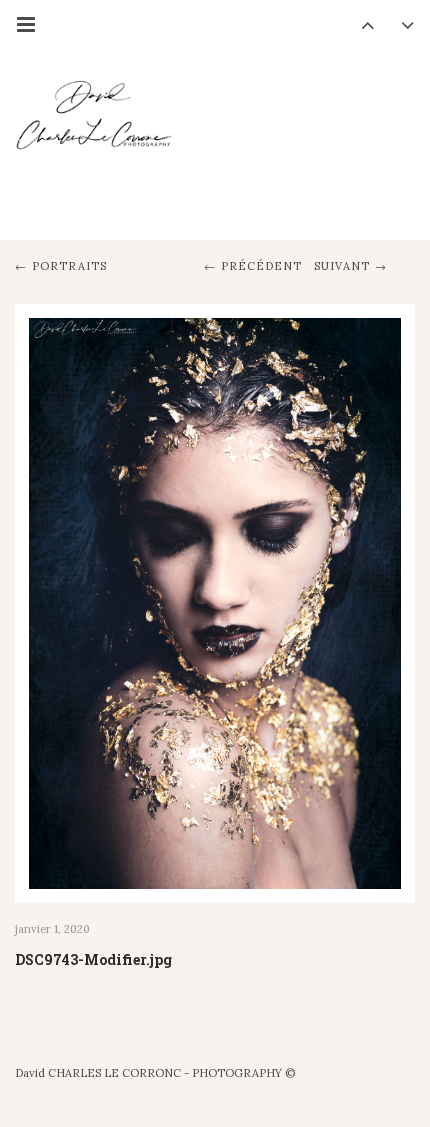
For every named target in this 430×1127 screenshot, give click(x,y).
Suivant (342, 266)
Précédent (261, 266)
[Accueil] (95, 134)
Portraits (69, 266)
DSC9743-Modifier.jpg (93, 959)
